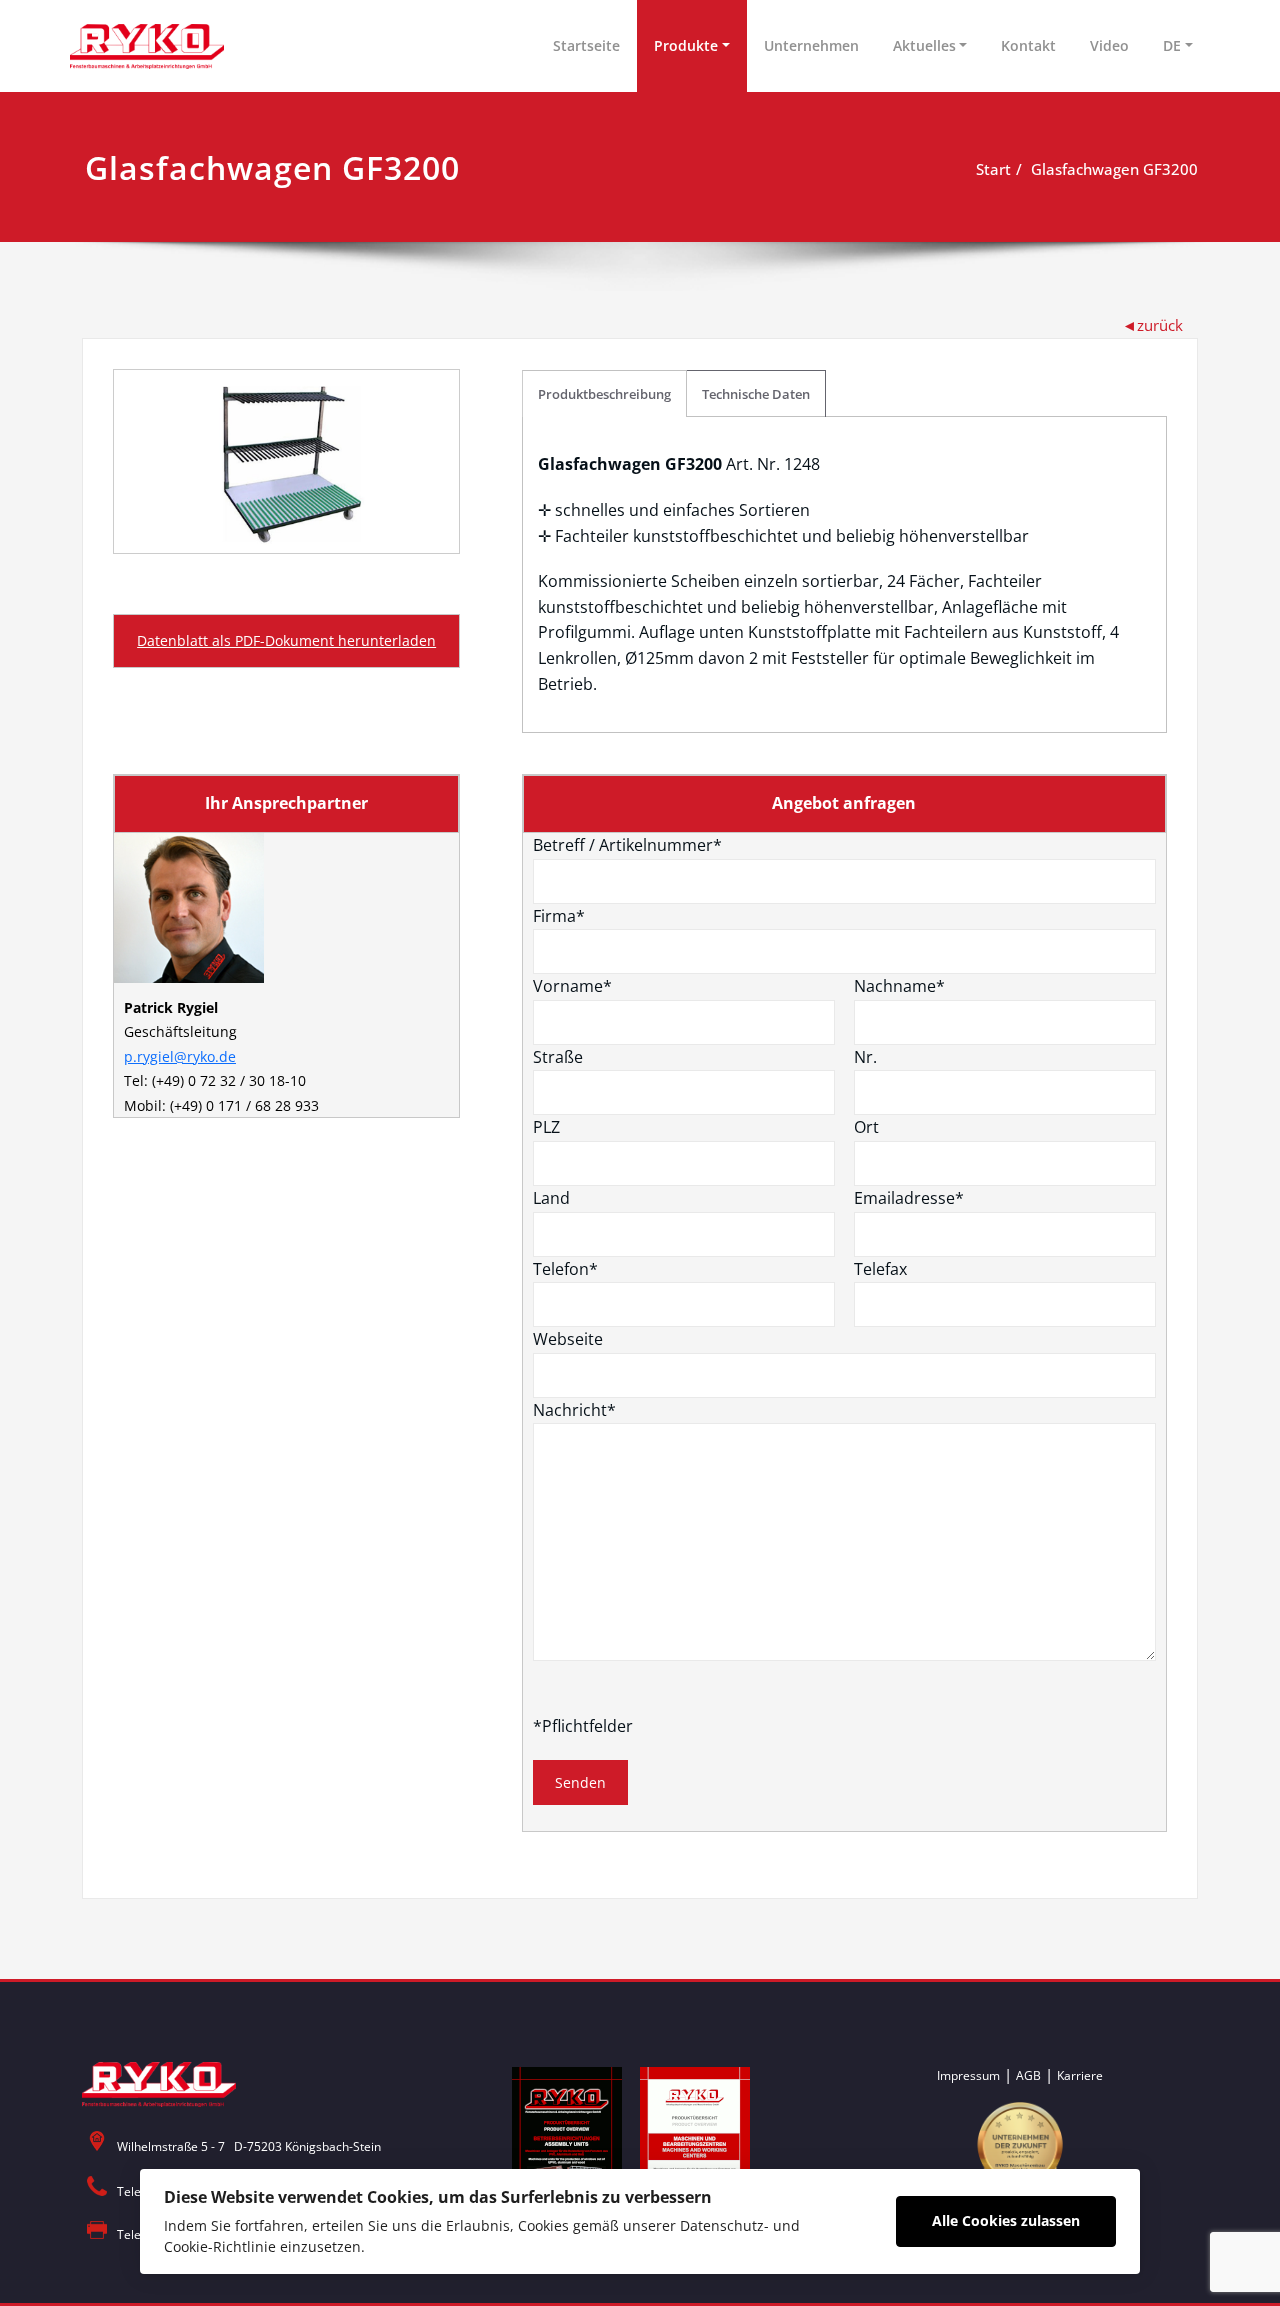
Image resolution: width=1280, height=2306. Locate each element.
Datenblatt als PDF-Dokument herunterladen (286, 640)
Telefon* (565, 1269)
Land (551, 1198)
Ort (866, 1127)
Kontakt (1028, 45)
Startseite (586, 45)
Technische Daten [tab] (756, 394)
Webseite (568, 1339)
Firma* (559, 916)
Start (993, 169)
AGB (1028, 2075)
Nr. (865, 1057)
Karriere (1080, 2075)
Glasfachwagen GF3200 (1114, 169)
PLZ (546, 1127)
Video (1109, 45)
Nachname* (899, 986)
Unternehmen (811, 45)
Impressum (968, 2075)
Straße (558, 1057)
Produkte (686, 45)
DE (1172, 45)
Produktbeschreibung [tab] (604, 394)
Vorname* (572, 986)
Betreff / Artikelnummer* (627, 845)
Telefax (880, 1269)
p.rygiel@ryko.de (180, 1056)
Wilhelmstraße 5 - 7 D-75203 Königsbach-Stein (249, 2146)
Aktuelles (924, 45)
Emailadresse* (909, 1198)
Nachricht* (574, 1410)
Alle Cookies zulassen (1006, 2220)
